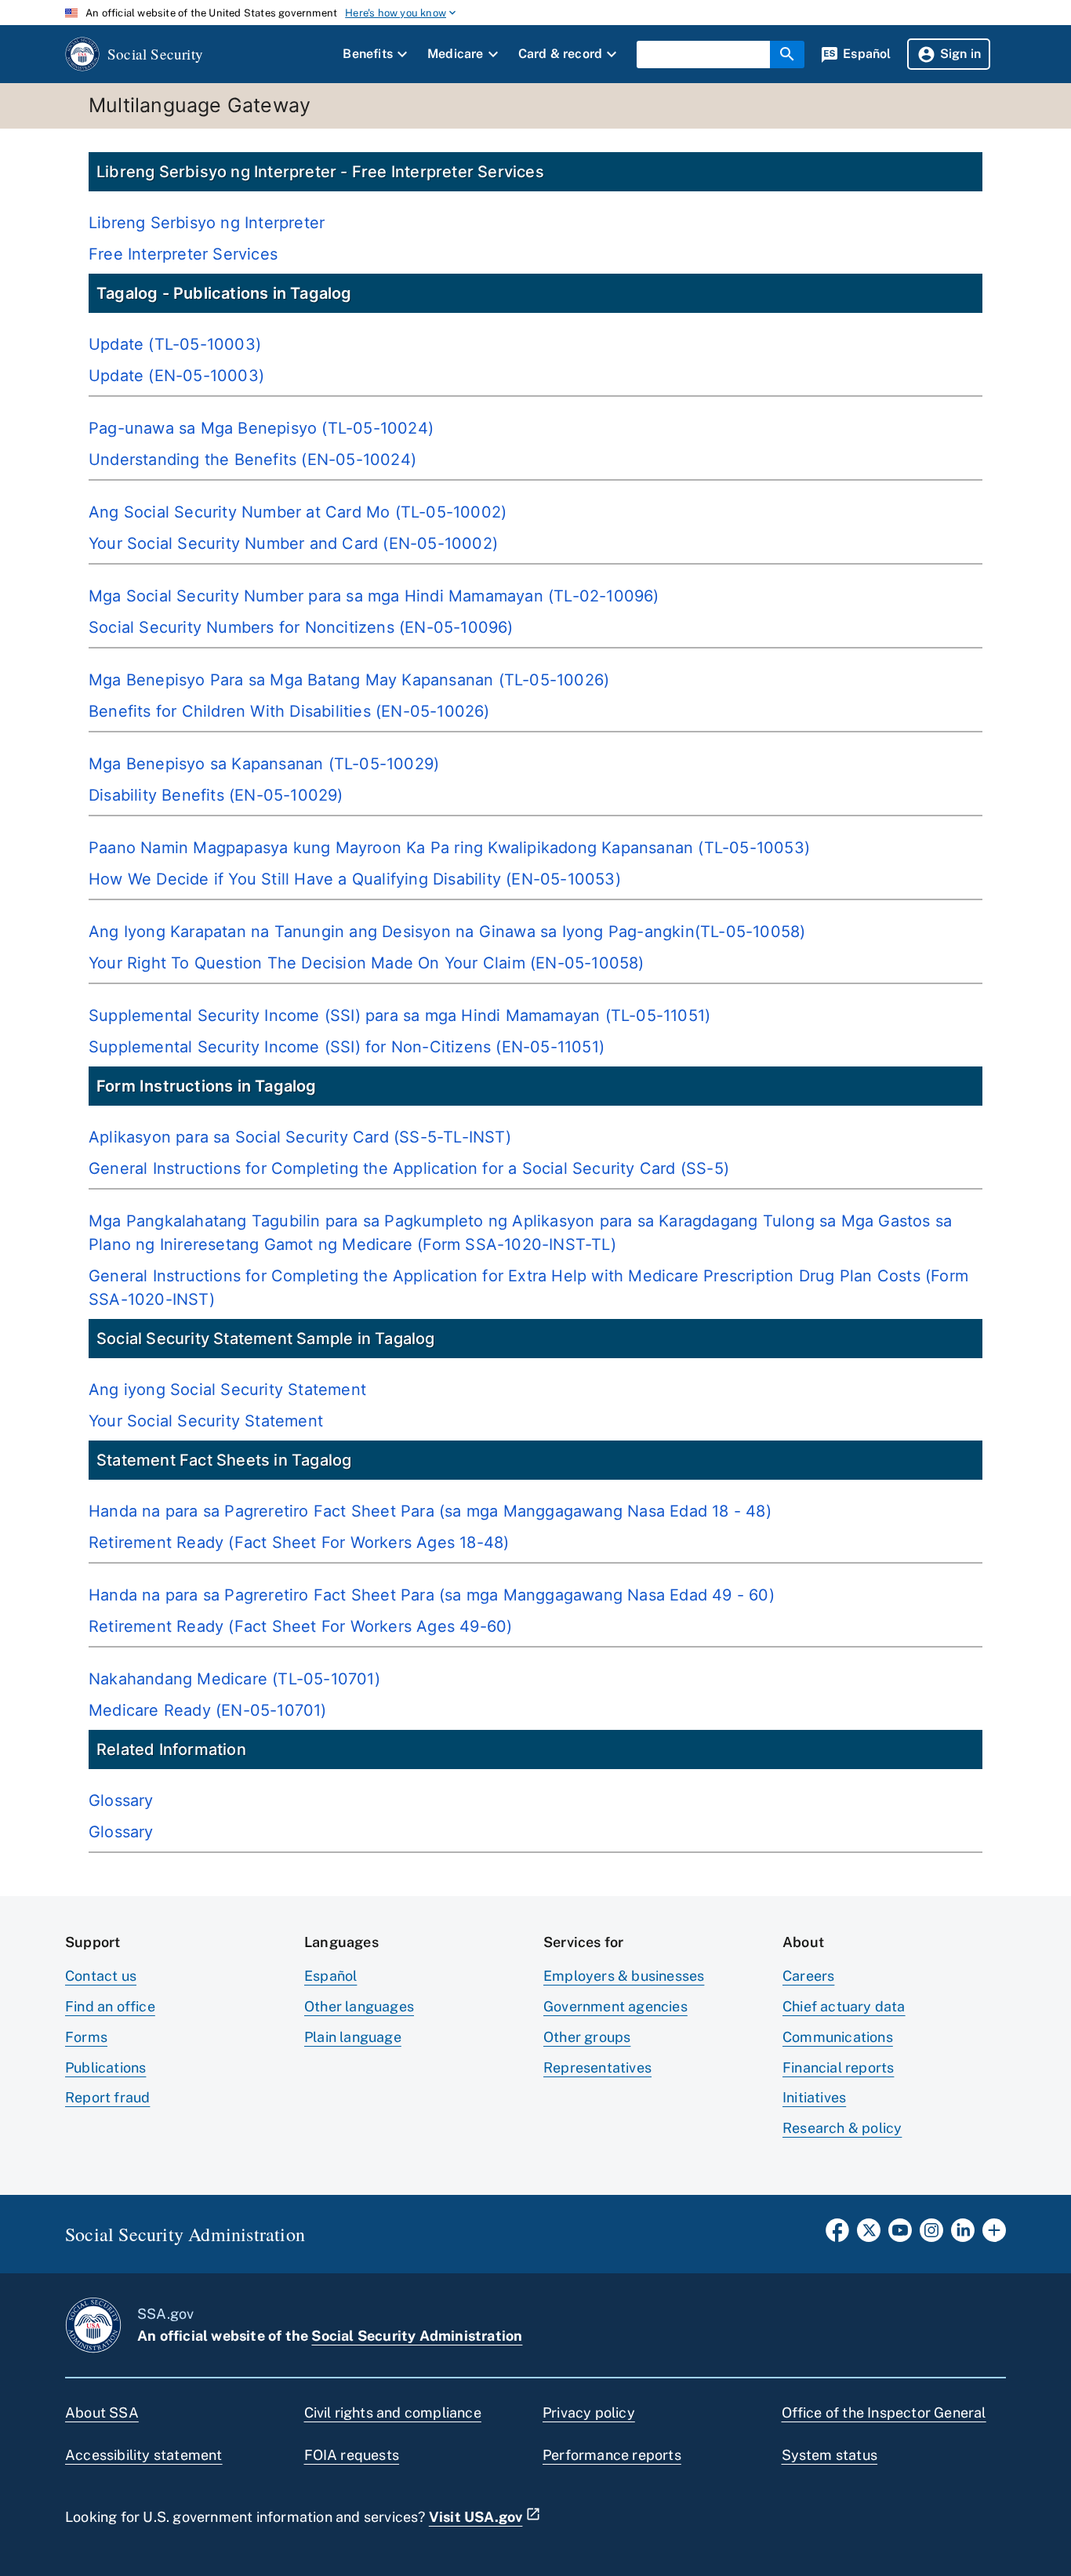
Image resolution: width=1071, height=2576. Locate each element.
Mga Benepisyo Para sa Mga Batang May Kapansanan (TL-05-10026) (349, 680)
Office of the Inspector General (884, 2413)
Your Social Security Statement (206, 1421)
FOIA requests (352, 2455)
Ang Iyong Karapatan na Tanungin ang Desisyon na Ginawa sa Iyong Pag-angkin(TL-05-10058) (447, 932)
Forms (86, 2037)
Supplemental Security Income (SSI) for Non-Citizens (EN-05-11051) (347, 1047)
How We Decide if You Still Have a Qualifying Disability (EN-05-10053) (355, 879)
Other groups (587, 2037)
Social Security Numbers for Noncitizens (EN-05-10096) (301, 627)
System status (830, 2455)
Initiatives (814, 2097)
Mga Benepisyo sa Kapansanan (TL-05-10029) (264, 764)
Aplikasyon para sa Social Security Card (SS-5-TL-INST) (300, 1137)
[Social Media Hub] (994, 2235)
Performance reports (612, 2455)
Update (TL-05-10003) (175, 344)
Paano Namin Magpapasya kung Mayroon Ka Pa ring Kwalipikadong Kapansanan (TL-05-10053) (449, 848)
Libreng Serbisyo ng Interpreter (207, 223)
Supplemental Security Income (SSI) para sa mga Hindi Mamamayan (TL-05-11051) (399, 1016)
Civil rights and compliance (393, 2413)
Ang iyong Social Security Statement (227, 1390)
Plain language (353, 2037)
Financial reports (838, 2067)
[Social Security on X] (869, 2235)
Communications (838, 2037)
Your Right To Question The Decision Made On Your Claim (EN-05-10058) (367, 963)
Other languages (359, 2006)
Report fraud (107, 2097)
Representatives (597, 2067)
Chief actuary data (844, 2006)
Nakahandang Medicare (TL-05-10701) (234, 1679)
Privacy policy (589, 2413)
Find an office (110, 2006)
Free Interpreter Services (183, 254)
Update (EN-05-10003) (176, 376)
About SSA (102, 2413)
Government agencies (615, 2006)
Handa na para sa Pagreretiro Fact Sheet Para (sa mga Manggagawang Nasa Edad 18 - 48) (430, 1511)
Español (330, 1976)
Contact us (101, 1976)
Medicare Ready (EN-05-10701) (208, 1710)
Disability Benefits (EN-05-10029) (216, 795)
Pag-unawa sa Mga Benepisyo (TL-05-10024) (261, 428)
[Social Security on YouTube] (900, 2235)
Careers (808, 1976)
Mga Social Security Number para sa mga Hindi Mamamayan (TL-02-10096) (374, 596)
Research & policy (842, 2128)
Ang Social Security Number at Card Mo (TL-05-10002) (298, 512)
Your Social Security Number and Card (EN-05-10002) (293, 543)
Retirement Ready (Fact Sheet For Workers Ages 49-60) (300, 1626)
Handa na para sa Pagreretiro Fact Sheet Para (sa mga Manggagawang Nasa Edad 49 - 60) (432, 1595)
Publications (105, 2067)
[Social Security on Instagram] (931, 2235)
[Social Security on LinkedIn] (963, 2235)
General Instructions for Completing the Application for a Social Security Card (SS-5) (409, 1168)
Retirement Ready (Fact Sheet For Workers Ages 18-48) (299, 1542)
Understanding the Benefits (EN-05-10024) (252, 460)
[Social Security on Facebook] (837, 2235)
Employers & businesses (624, 1976)
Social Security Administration (417, 2336)
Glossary (121, 1800)
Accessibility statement (144, 2455)
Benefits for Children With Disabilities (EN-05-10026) (289, 711)
